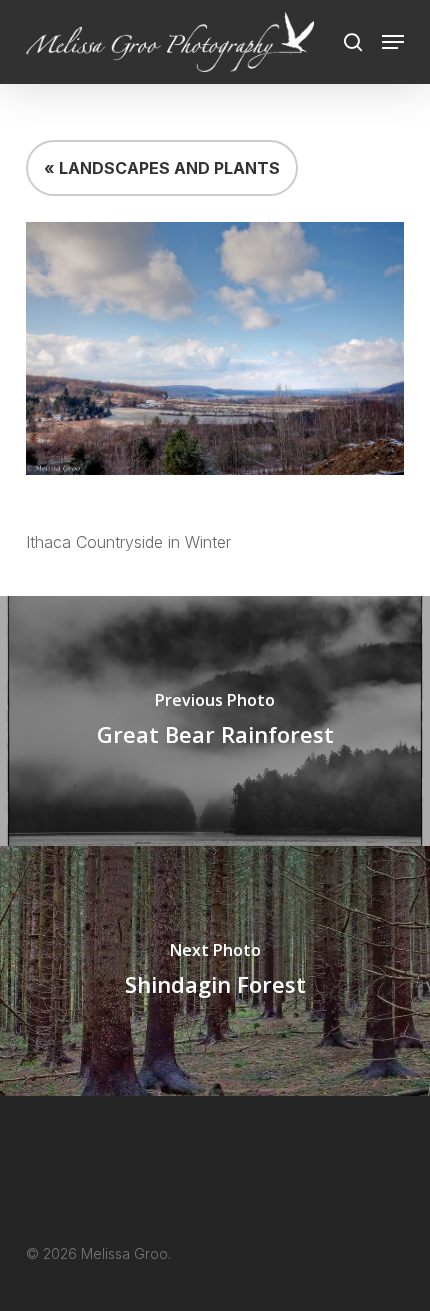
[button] (393, 42)
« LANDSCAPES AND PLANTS (162, 168)
